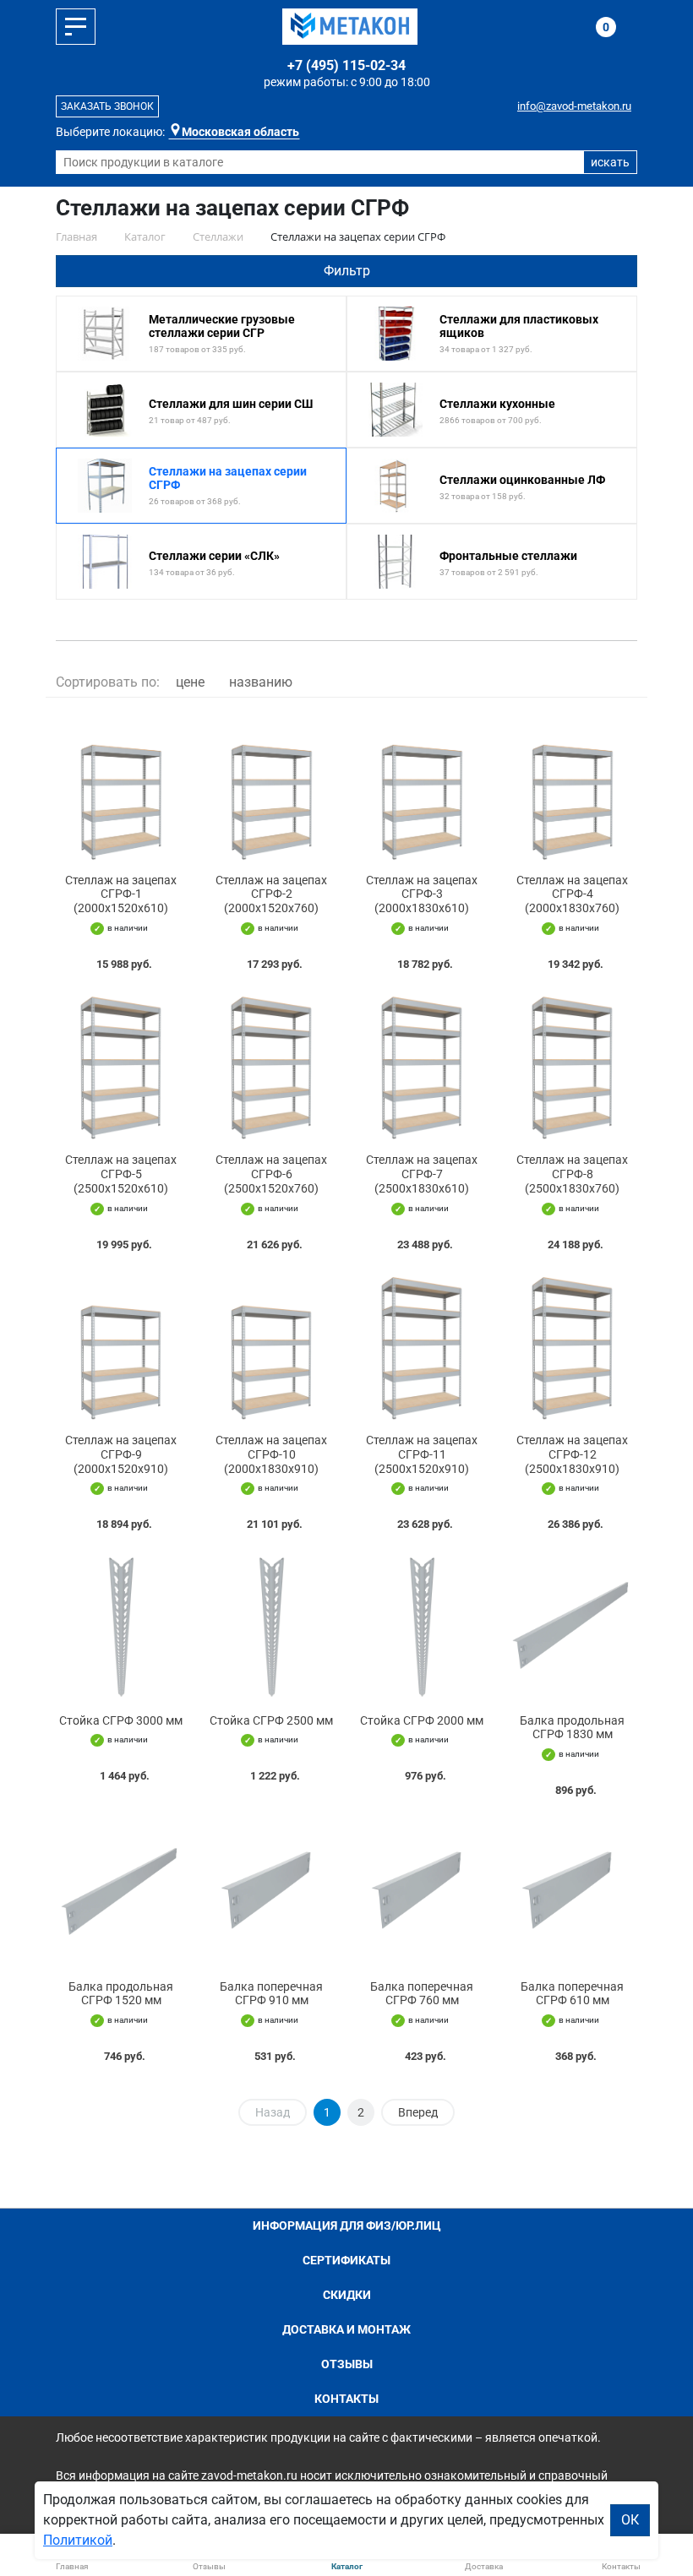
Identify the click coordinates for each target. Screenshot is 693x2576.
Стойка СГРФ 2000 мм (422, 1720)
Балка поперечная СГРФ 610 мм (572, 1994)
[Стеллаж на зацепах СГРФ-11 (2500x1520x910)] (422, 1346)
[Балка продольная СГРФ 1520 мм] (121, 1892)
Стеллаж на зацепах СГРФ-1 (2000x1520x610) (121, 894)
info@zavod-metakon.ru (574, 106)
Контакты (346, 2399)
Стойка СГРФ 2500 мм (271, 1720)
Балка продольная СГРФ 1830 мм (572, 1728)
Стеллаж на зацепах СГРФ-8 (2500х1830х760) (572, 1174)
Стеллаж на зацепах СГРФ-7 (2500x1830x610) (422, 1174)
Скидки (347, 2295)
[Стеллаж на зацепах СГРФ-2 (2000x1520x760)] (271, 785)
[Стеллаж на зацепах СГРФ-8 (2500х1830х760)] (572, 1066)
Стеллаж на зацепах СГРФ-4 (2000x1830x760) (572, 894)
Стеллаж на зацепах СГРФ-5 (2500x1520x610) (121, 1174)
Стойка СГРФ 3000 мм (121, 1720)
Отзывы (347, 2364)
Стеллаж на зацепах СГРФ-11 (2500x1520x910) (422, 1454)
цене (190, 682)
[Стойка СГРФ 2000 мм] (422, 1626)
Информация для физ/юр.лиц (347, 2225)
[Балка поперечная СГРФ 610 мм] (572, 1892)
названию (261, 682)
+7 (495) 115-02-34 (346, 65)
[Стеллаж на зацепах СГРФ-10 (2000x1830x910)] (271, 1346)
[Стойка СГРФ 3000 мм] (121, 1626)
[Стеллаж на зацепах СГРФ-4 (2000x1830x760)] (572, 785)
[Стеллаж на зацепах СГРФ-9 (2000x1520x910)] (121, 1346)
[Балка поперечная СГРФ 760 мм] (422, 1892)
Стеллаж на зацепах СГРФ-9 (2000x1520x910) (121, 1454)
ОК (630, 2520)
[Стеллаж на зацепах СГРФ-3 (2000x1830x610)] (422, 785)
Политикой (78, 2540)
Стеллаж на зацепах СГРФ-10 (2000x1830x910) (271, 1454)
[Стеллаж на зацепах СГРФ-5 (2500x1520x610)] (121, 1066)
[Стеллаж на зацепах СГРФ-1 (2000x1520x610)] (121, 785)
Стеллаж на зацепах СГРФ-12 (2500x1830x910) (572, 1454)
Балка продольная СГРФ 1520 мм (121, 1994)
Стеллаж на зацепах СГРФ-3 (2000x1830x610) (422, 894)
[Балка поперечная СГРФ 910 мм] (271, 1892)
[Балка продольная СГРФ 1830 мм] (572, 1626)
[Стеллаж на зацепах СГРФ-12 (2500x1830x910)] (572, 1346)
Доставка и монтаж (346, 2329)
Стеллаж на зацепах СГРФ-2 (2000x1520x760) (271, 894)
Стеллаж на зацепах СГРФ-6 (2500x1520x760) (271, 1174)
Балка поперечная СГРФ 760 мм (422, 1994)
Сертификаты (346, 2260)
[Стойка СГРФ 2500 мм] (271, 1626)
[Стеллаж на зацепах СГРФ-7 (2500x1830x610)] (422, 1066)
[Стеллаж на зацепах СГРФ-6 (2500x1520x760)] (271, 1066)
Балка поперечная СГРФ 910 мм (271, 1994)
